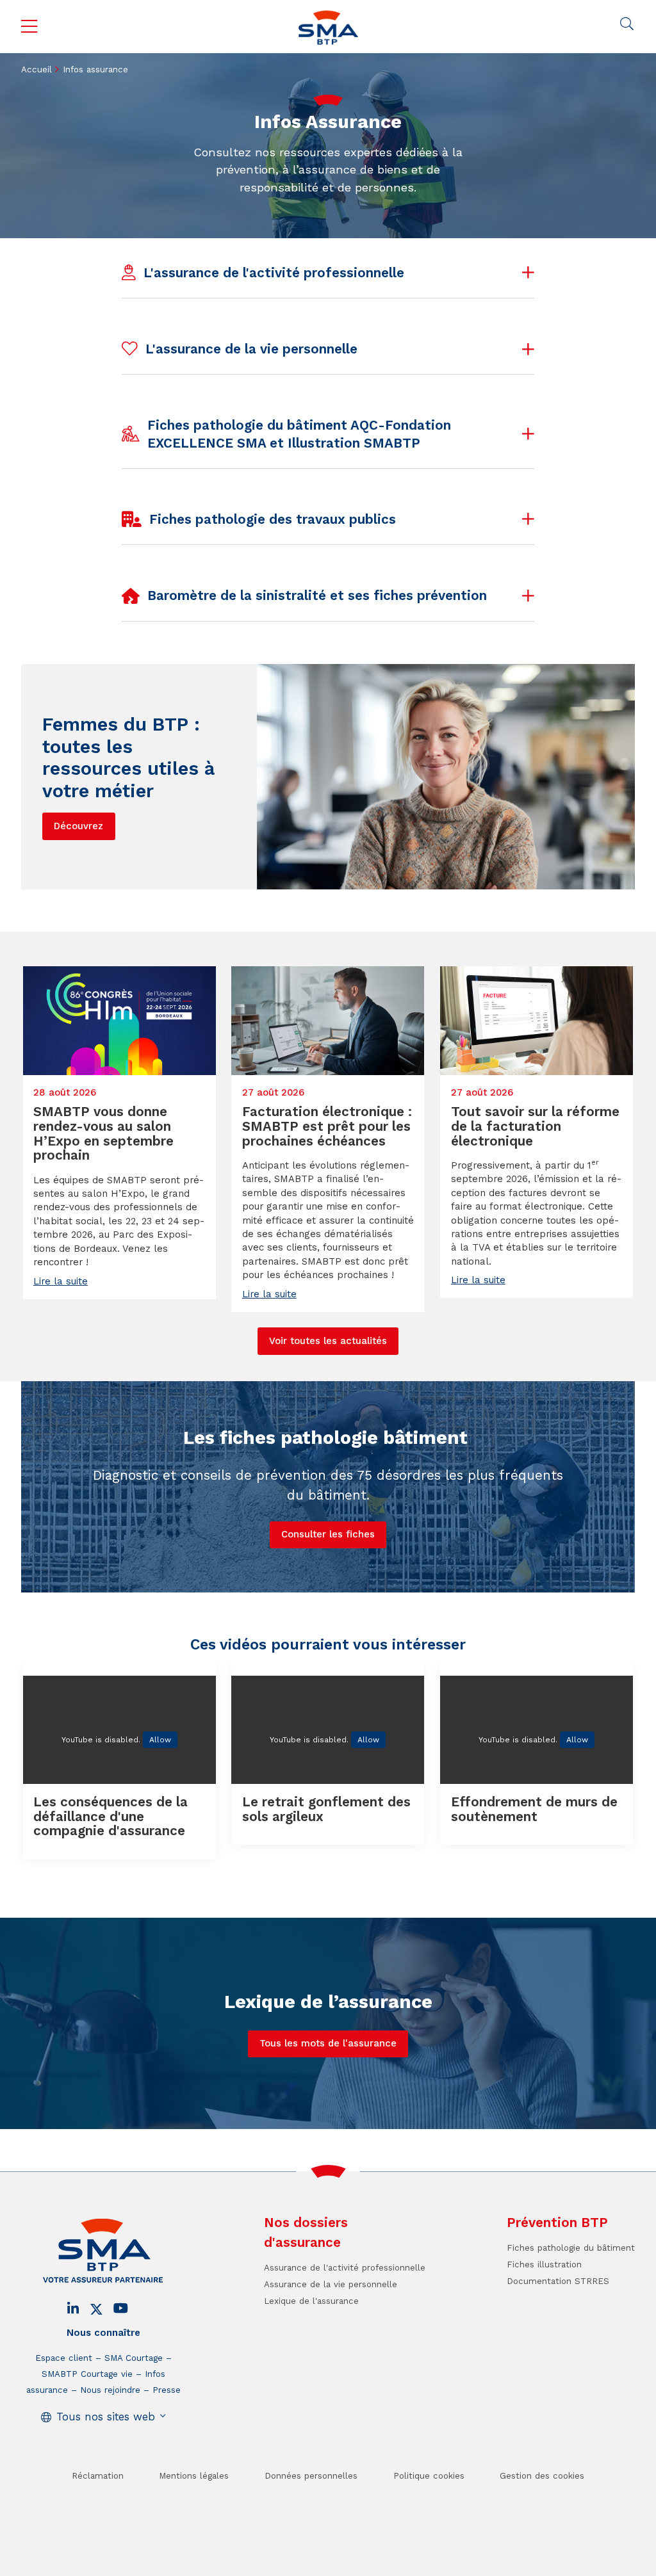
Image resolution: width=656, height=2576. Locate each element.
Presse (167, 2390)
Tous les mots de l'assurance (328, 2043)
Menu (29, 27)
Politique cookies (429, 2476)
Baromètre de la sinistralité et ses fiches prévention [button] (317, 595)
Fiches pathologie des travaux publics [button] (273, 519)
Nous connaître (103, 2333)
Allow (160, 1740)
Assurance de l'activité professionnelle (345, 2268)
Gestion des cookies (542, 2476)
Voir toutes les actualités (328, 1341)
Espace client (64, 2358)
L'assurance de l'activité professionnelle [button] (274, 273)
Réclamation (98, 2476)
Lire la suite (61, 1281)
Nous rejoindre (110, 2390)
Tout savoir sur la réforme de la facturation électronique (535, 1126)
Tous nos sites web (106, 2417)
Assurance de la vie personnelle (331, 2284)
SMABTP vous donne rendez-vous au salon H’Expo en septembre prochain (103, 1133)
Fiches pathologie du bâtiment (571, 2248)
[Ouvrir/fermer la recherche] (627, 24)
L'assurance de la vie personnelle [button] (251, 349)
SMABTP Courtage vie (87, 2374)
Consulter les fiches (328, 1534)
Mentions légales (194, 2476)
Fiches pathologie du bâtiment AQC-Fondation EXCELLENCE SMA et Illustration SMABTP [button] (299, 434)
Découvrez (78, 826)
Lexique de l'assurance (311, 2301)
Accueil (37, 69)
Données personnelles (311, 2476)
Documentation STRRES (558, 2281)
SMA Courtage (134, 2358)
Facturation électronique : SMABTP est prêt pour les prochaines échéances (327, 1126)
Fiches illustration (544, 2264)
